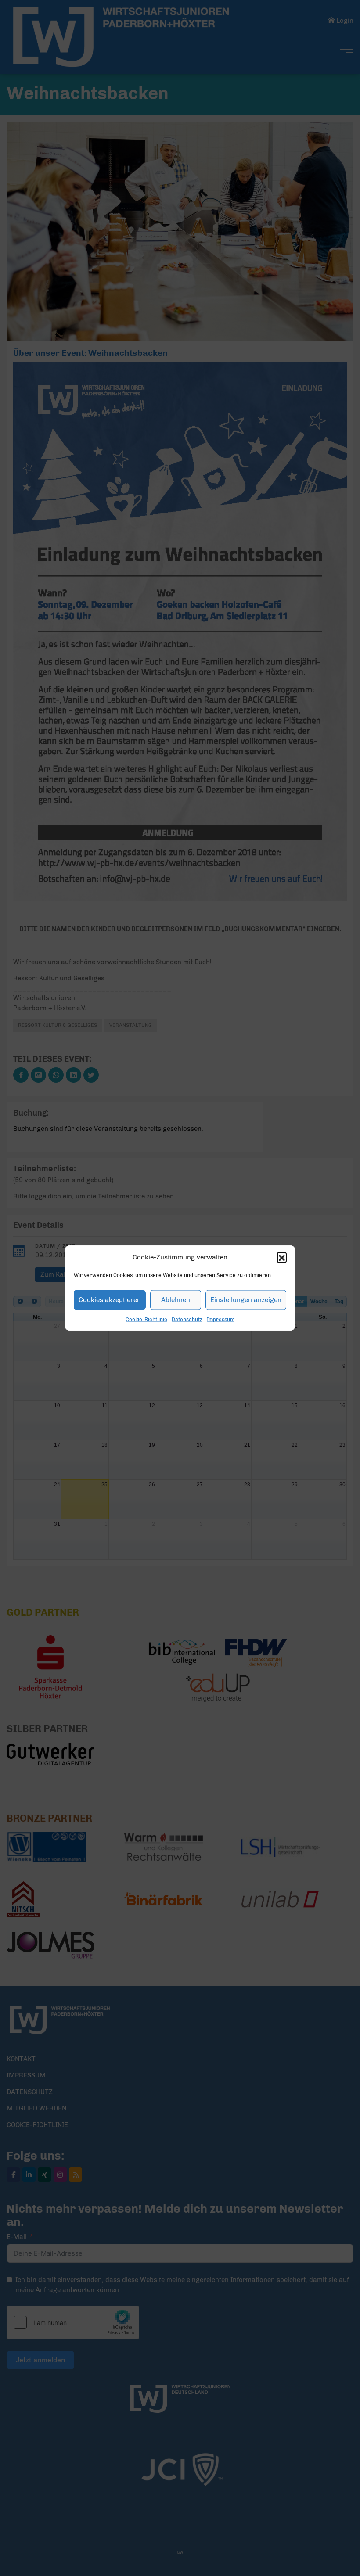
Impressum (221, 1319)
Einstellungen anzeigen (246, 1300)
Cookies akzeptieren (110, 1300)
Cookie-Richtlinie (146, 1319)
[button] (282, 1257)
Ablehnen (176, 1300)
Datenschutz (187, 1319)
